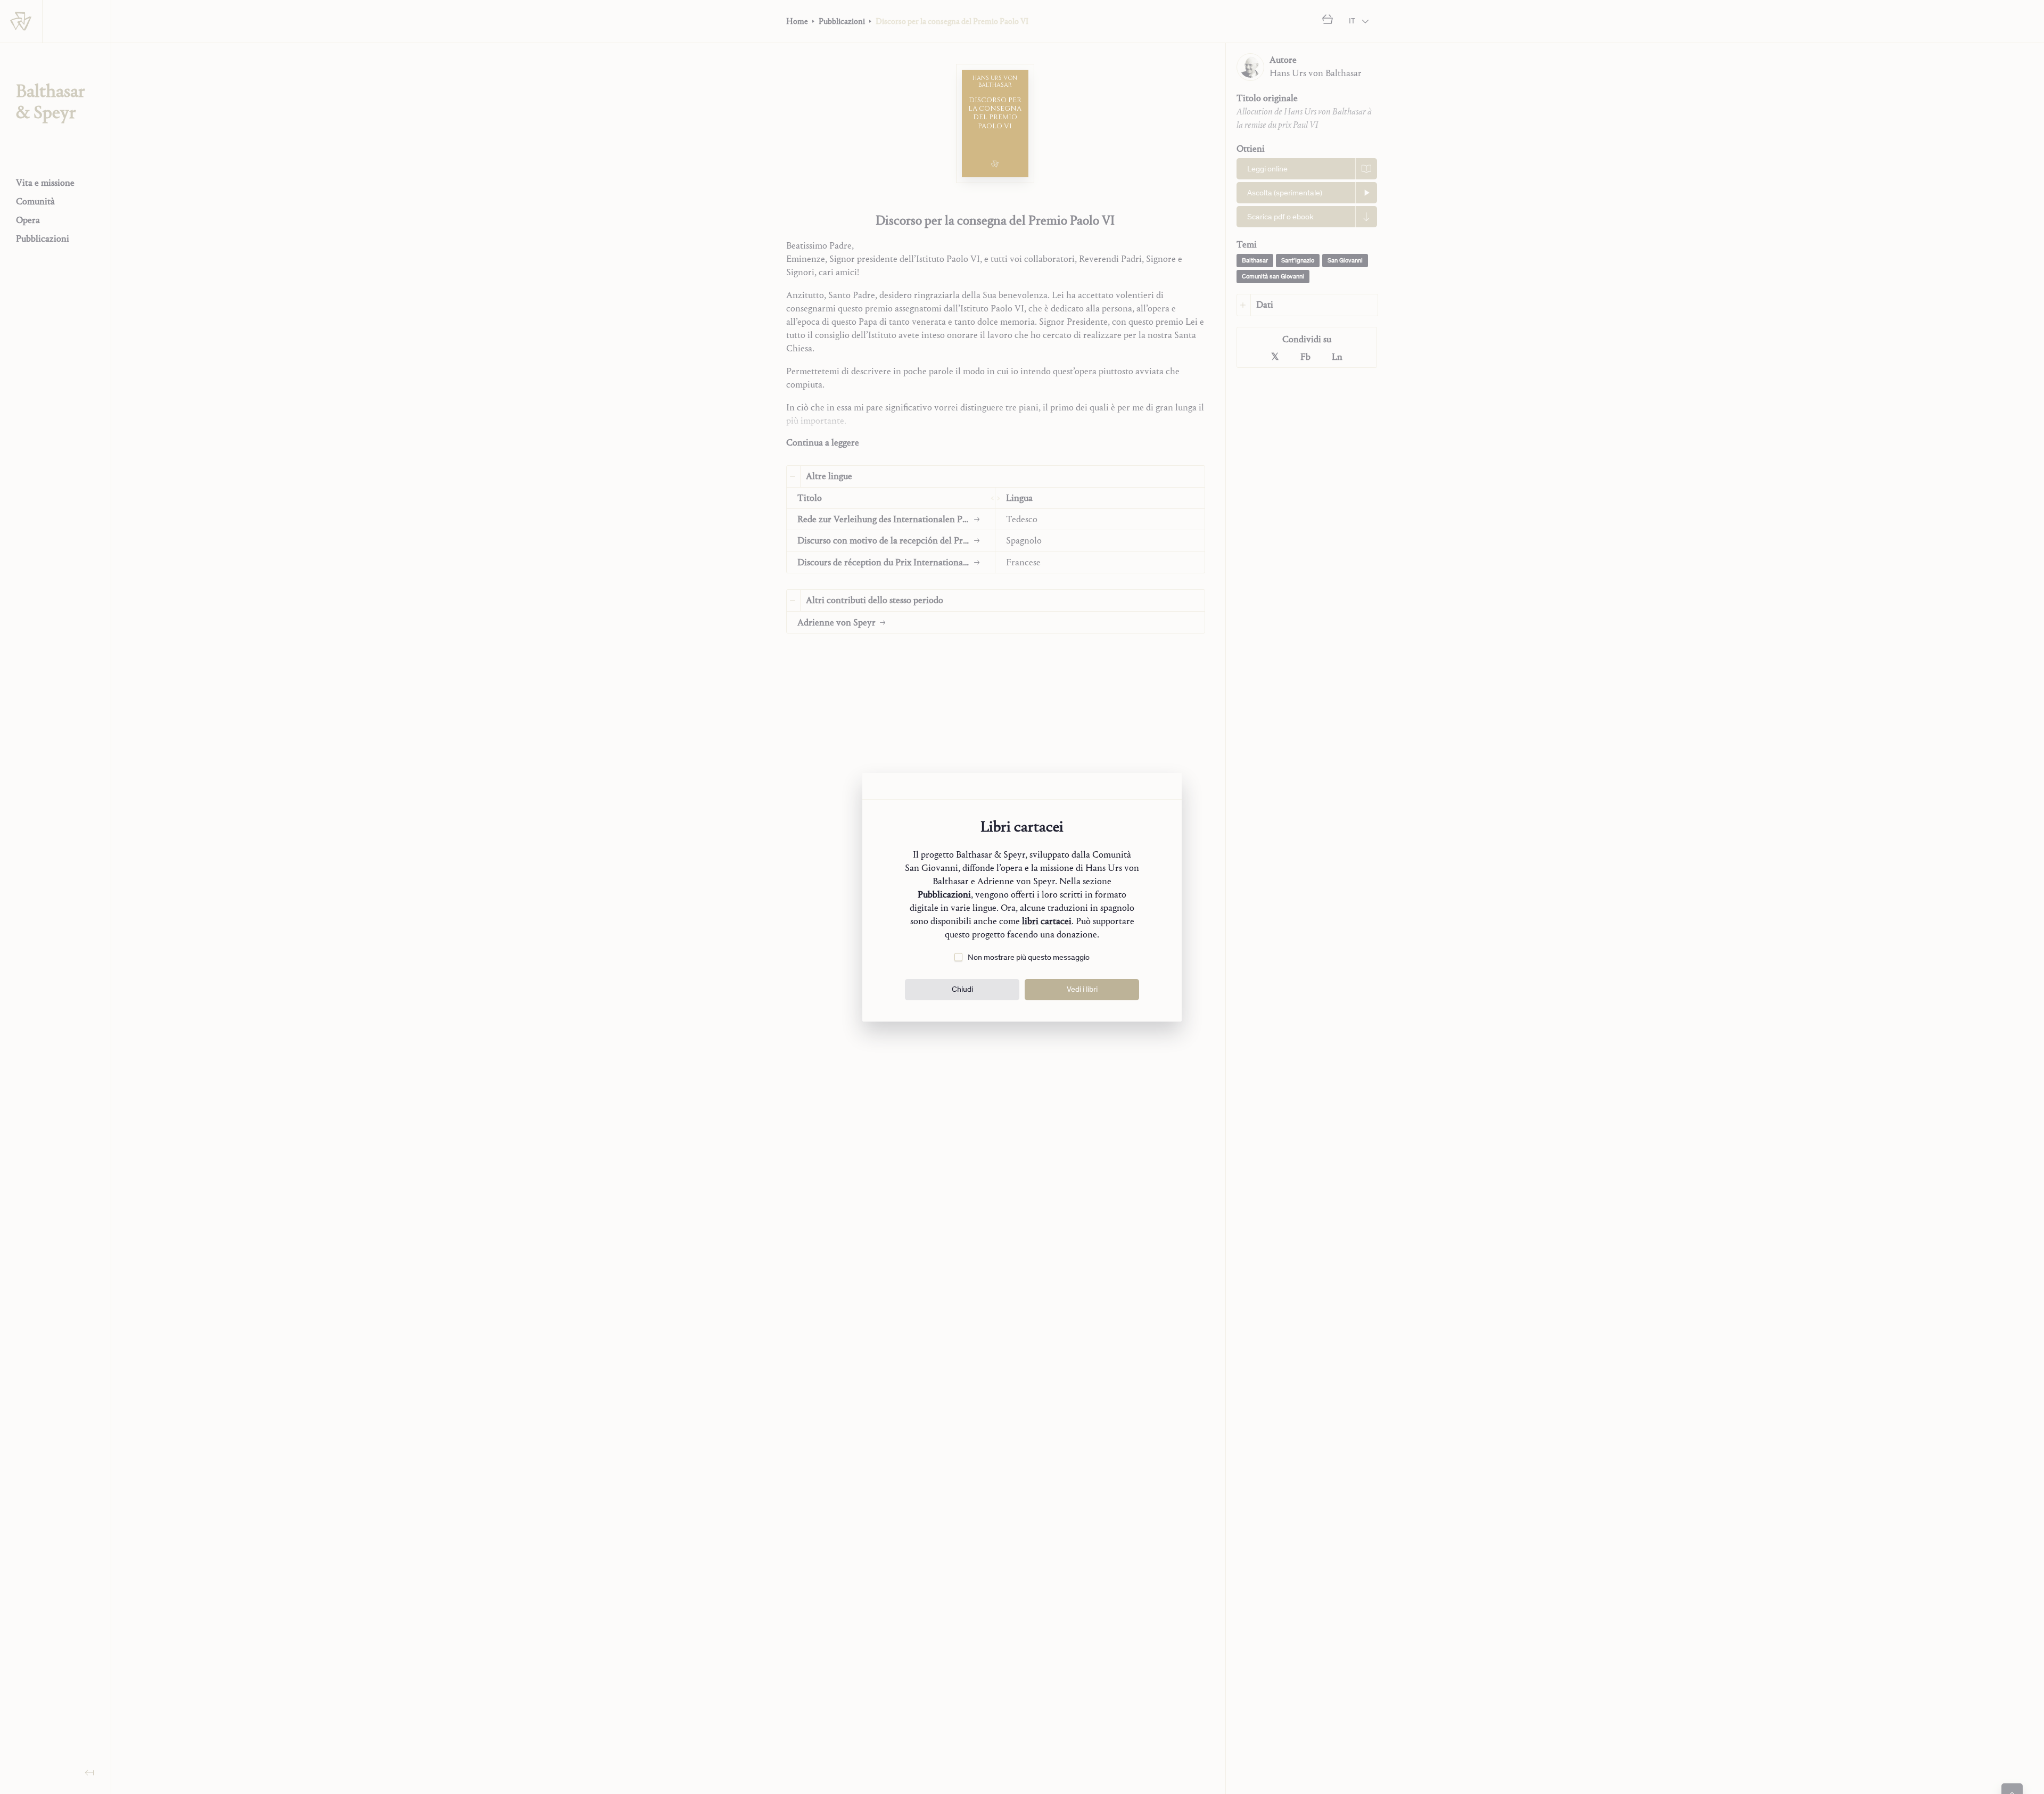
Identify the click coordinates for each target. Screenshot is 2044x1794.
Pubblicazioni (944, 895)
